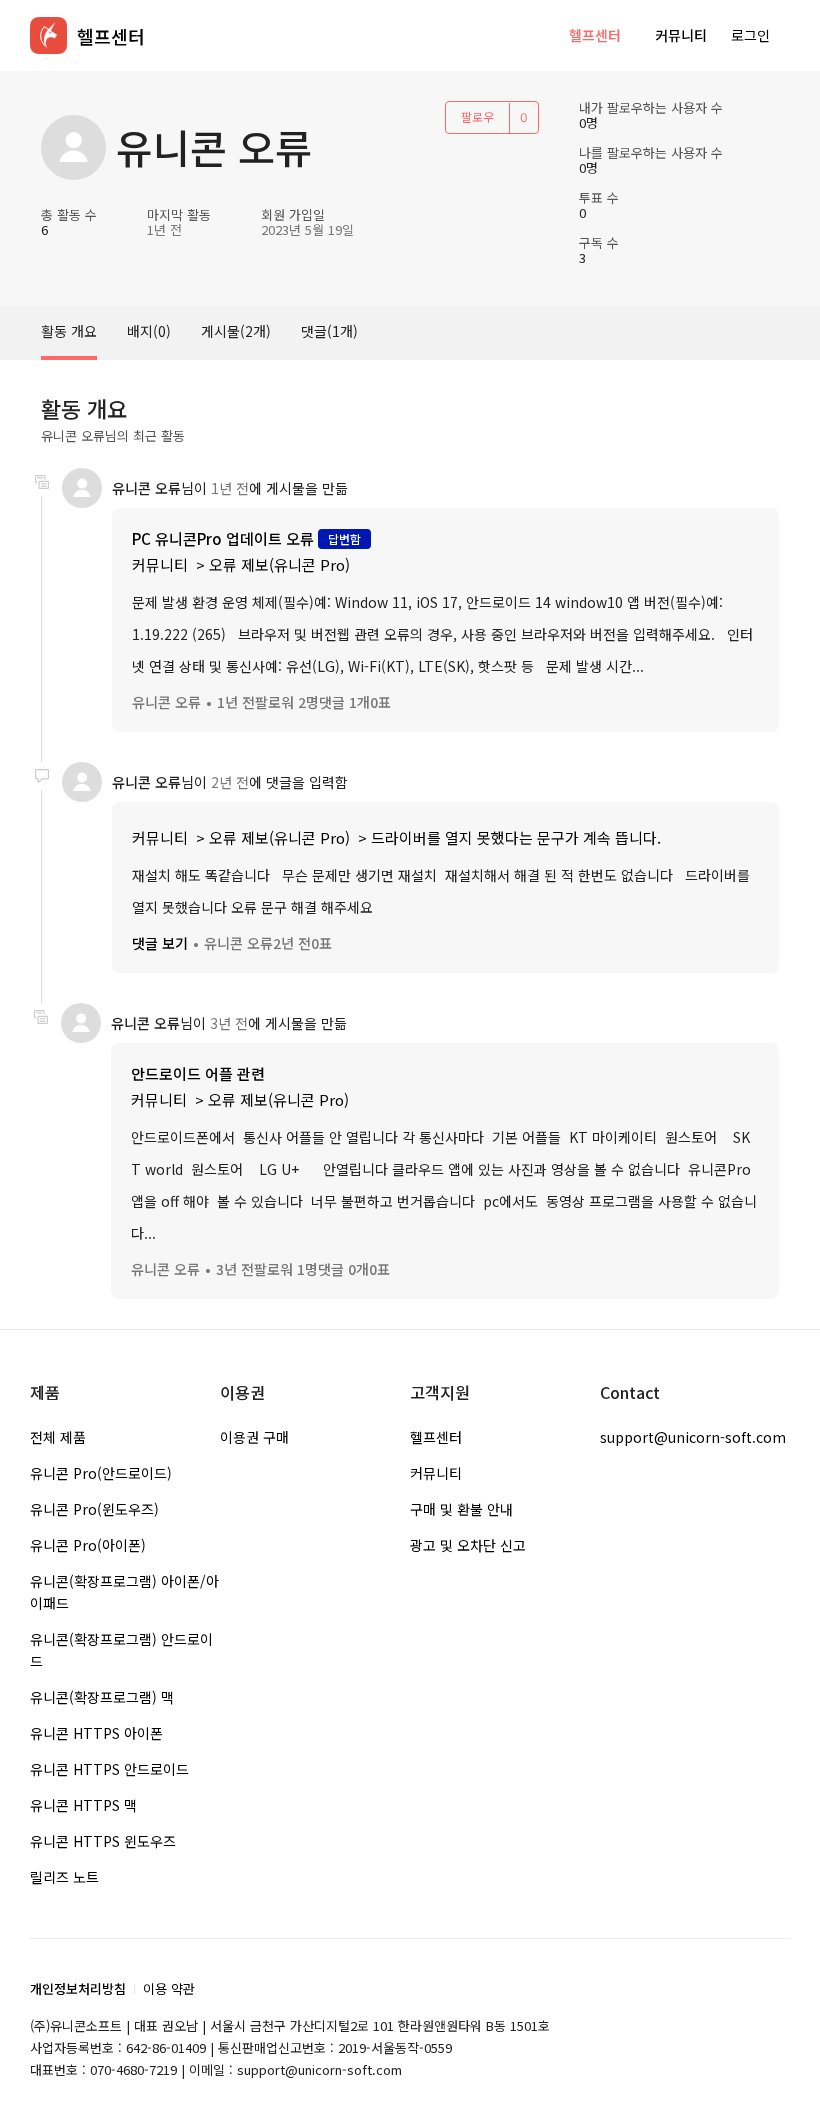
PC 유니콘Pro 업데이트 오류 (223, 538)
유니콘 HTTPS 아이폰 (96, 1733)
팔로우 (477, 116)
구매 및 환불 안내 (461, 1509)
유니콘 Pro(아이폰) (88, 1545)
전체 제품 (58, 1437)
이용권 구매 (254, 1437)
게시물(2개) (236, 331)
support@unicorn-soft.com (693, 1437)
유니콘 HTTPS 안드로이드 (109, 1769)
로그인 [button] (750, 35)
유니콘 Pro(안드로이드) (101, 1473)
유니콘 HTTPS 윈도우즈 (103, 1841)
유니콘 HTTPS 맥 (83, 1805)
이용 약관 (169, 1988)
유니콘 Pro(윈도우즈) (94, 1509)
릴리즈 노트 (64, 1877)
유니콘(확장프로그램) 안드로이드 (121, 1650)
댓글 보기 (160, 943)
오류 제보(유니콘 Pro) (279, 564)
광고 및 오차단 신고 (468, 1545)
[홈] (48, 35)
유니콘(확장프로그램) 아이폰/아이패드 (124, 1592)
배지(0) (149, 331)
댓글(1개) (329, 331)
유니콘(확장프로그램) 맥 (102, 1697)
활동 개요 (69, 331)
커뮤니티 (681, 35)
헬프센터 (595, 35)
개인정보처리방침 (78, 1988)
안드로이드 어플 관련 (198, 1073)
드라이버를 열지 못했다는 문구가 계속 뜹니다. (516, 837)
